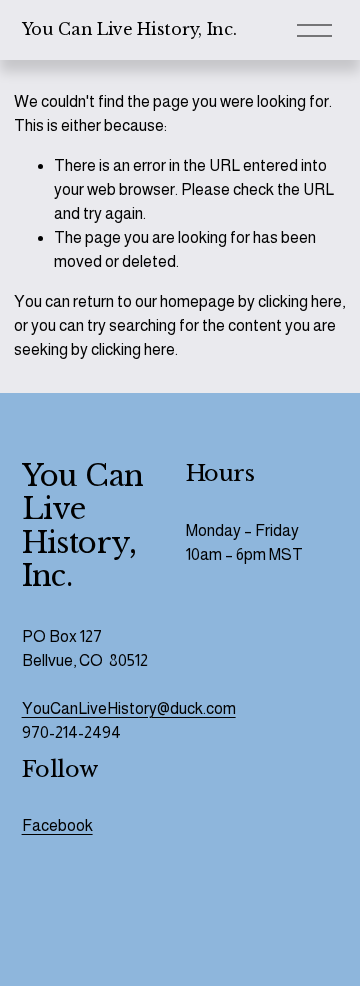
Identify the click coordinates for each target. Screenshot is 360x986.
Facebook (57, 825)
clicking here (300, 301)
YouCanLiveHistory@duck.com (129, 708)
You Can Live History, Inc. (129, 29)
